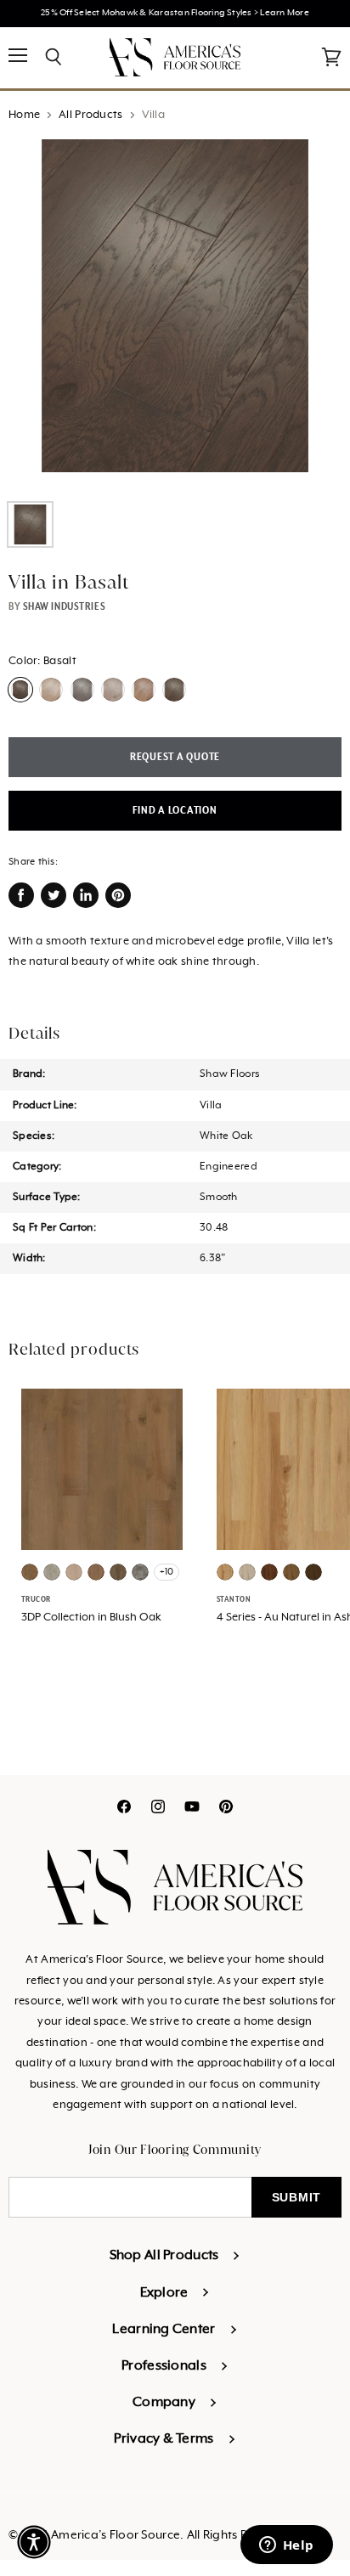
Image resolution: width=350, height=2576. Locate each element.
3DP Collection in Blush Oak (91, 1618)
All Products (90, 115)
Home (24, 115)
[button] (34, 2542)
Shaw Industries (64, 606)
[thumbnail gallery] (30, 524)
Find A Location (175, 811)
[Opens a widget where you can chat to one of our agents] (286, 2546)
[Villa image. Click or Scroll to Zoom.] (175, 314)
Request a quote (175, 757)
